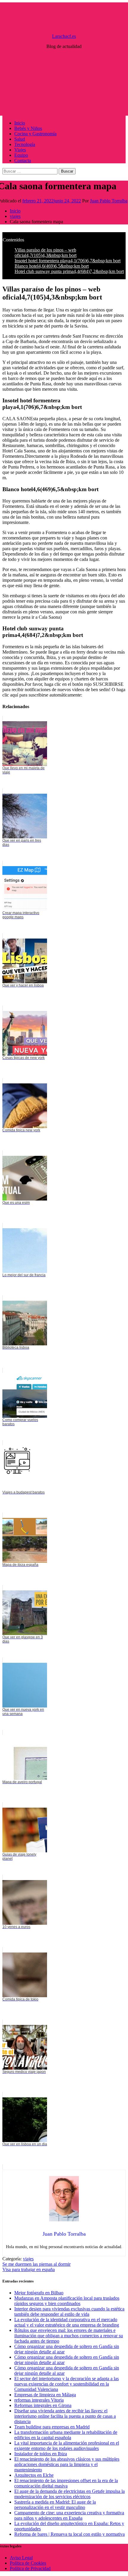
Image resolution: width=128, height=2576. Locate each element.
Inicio (20, 123)
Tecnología (25, 144)
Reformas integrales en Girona (43, 2405)
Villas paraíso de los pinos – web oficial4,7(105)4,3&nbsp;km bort (46, 253)
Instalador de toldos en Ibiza (41, 2454)
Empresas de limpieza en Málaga (45, 2395)
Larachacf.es (64, 36)
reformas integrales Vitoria (39, 2400)
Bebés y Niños (28, 128)
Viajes (20, 150)
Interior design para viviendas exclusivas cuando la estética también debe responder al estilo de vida (69, 2311)
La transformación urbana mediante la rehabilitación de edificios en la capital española (66, 2435)
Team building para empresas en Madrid (52, 2427)
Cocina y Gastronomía (35, 134)
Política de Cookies (28, 2563)
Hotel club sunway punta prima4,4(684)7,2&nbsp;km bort (69, 271)
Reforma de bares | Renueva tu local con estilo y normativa (70, 2534)
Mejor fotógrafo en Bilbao (39, 2293)
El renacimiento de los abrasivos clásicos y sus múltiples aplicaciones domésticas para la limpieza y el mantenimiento (67, 2464)
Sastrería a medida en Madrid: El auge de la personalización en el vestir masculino (55, 2505)
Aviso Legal (21, 2558)
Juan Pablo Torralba (109, 201)
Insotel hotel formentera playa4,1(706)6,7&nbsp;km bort (68, 261)
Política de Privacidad (30, 2568)
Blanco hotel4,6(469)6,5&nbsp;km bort (52, 266)
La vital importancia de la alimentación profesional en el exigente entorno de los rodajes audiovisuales (67, 2446)
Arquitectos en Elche (34, 2475)
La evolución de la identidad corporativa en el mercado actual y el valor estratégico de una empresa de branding (67, 2322)
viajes (28, 2259)
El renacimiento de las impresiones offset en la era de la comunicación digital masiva (66, 2483)
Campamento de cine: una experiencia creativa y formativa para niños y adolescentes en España (69, 2515)
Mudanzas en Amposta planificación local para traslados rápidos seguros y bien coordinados (67, 2301)
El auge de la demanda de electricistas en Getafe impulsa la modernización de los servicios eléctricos (70, 2494)
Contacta (23, 160)
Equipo (21, 155)
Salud (20, 139)
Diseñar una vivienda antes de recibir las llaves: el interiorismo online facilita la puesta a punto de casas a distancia (65, 2416)
